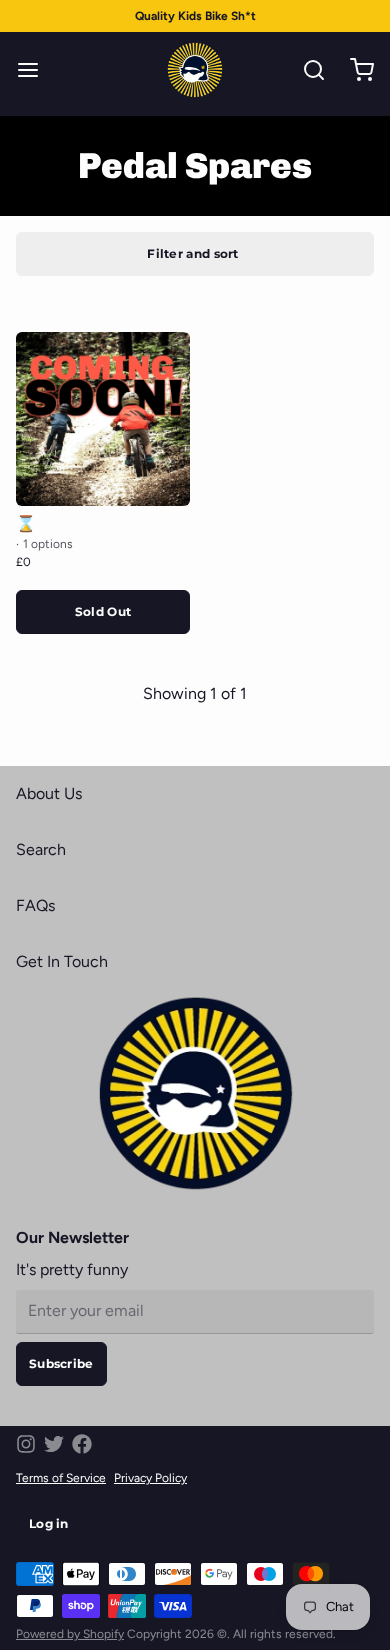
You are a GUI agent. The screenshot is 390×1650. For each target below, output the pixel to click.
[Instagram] (26, 1444)
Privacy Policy (150, 1478)
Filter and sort (193, 253)
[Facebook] (82, 1444)
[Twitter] (54, 1444)
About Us (49, 793)
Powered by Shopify (70, 1634)
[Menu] (36, 70)
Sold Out (103, 611)
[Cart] (354, 70)
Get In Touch (62, 961)
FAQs (35, 905)
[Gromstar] (195, 70)
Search (41, 849)
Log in (49, 1523)
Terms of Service (61, 1478)
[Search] (306, 70)
